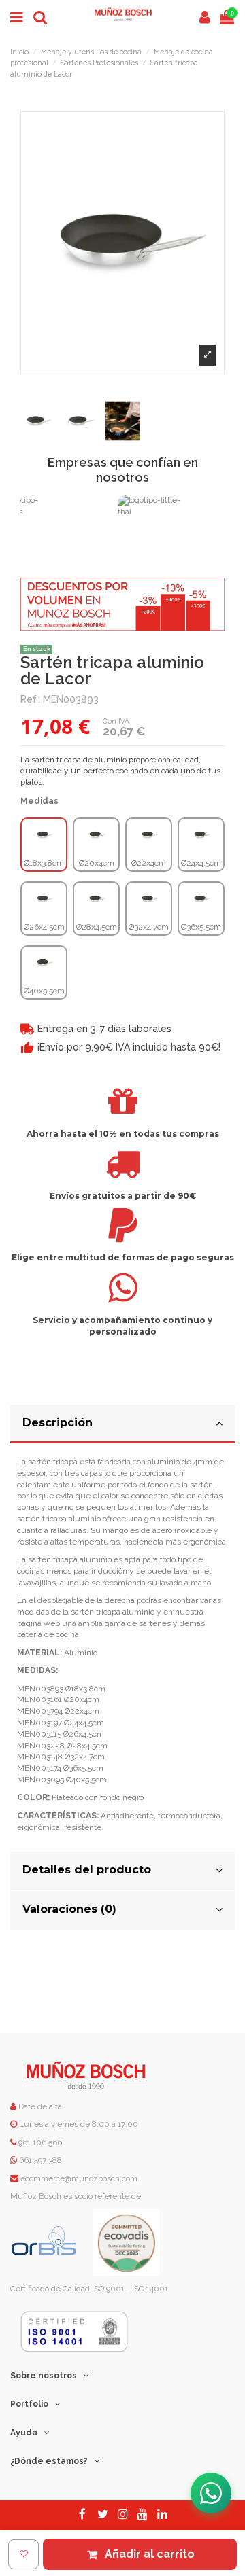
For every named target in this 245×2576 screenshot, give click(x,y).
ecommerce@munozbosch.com (79, 2178)
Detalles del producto (87, 1870)
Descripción (58, 1423)
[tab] (122, 1424)
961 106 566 (40, 2142)
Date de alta (39, 2106)
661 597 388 (40, 2160)
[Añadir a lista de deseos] (23, 2554)
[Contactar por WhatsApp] (211, 2493)
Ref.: (30, 699)
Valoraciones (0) (69, 1909)
